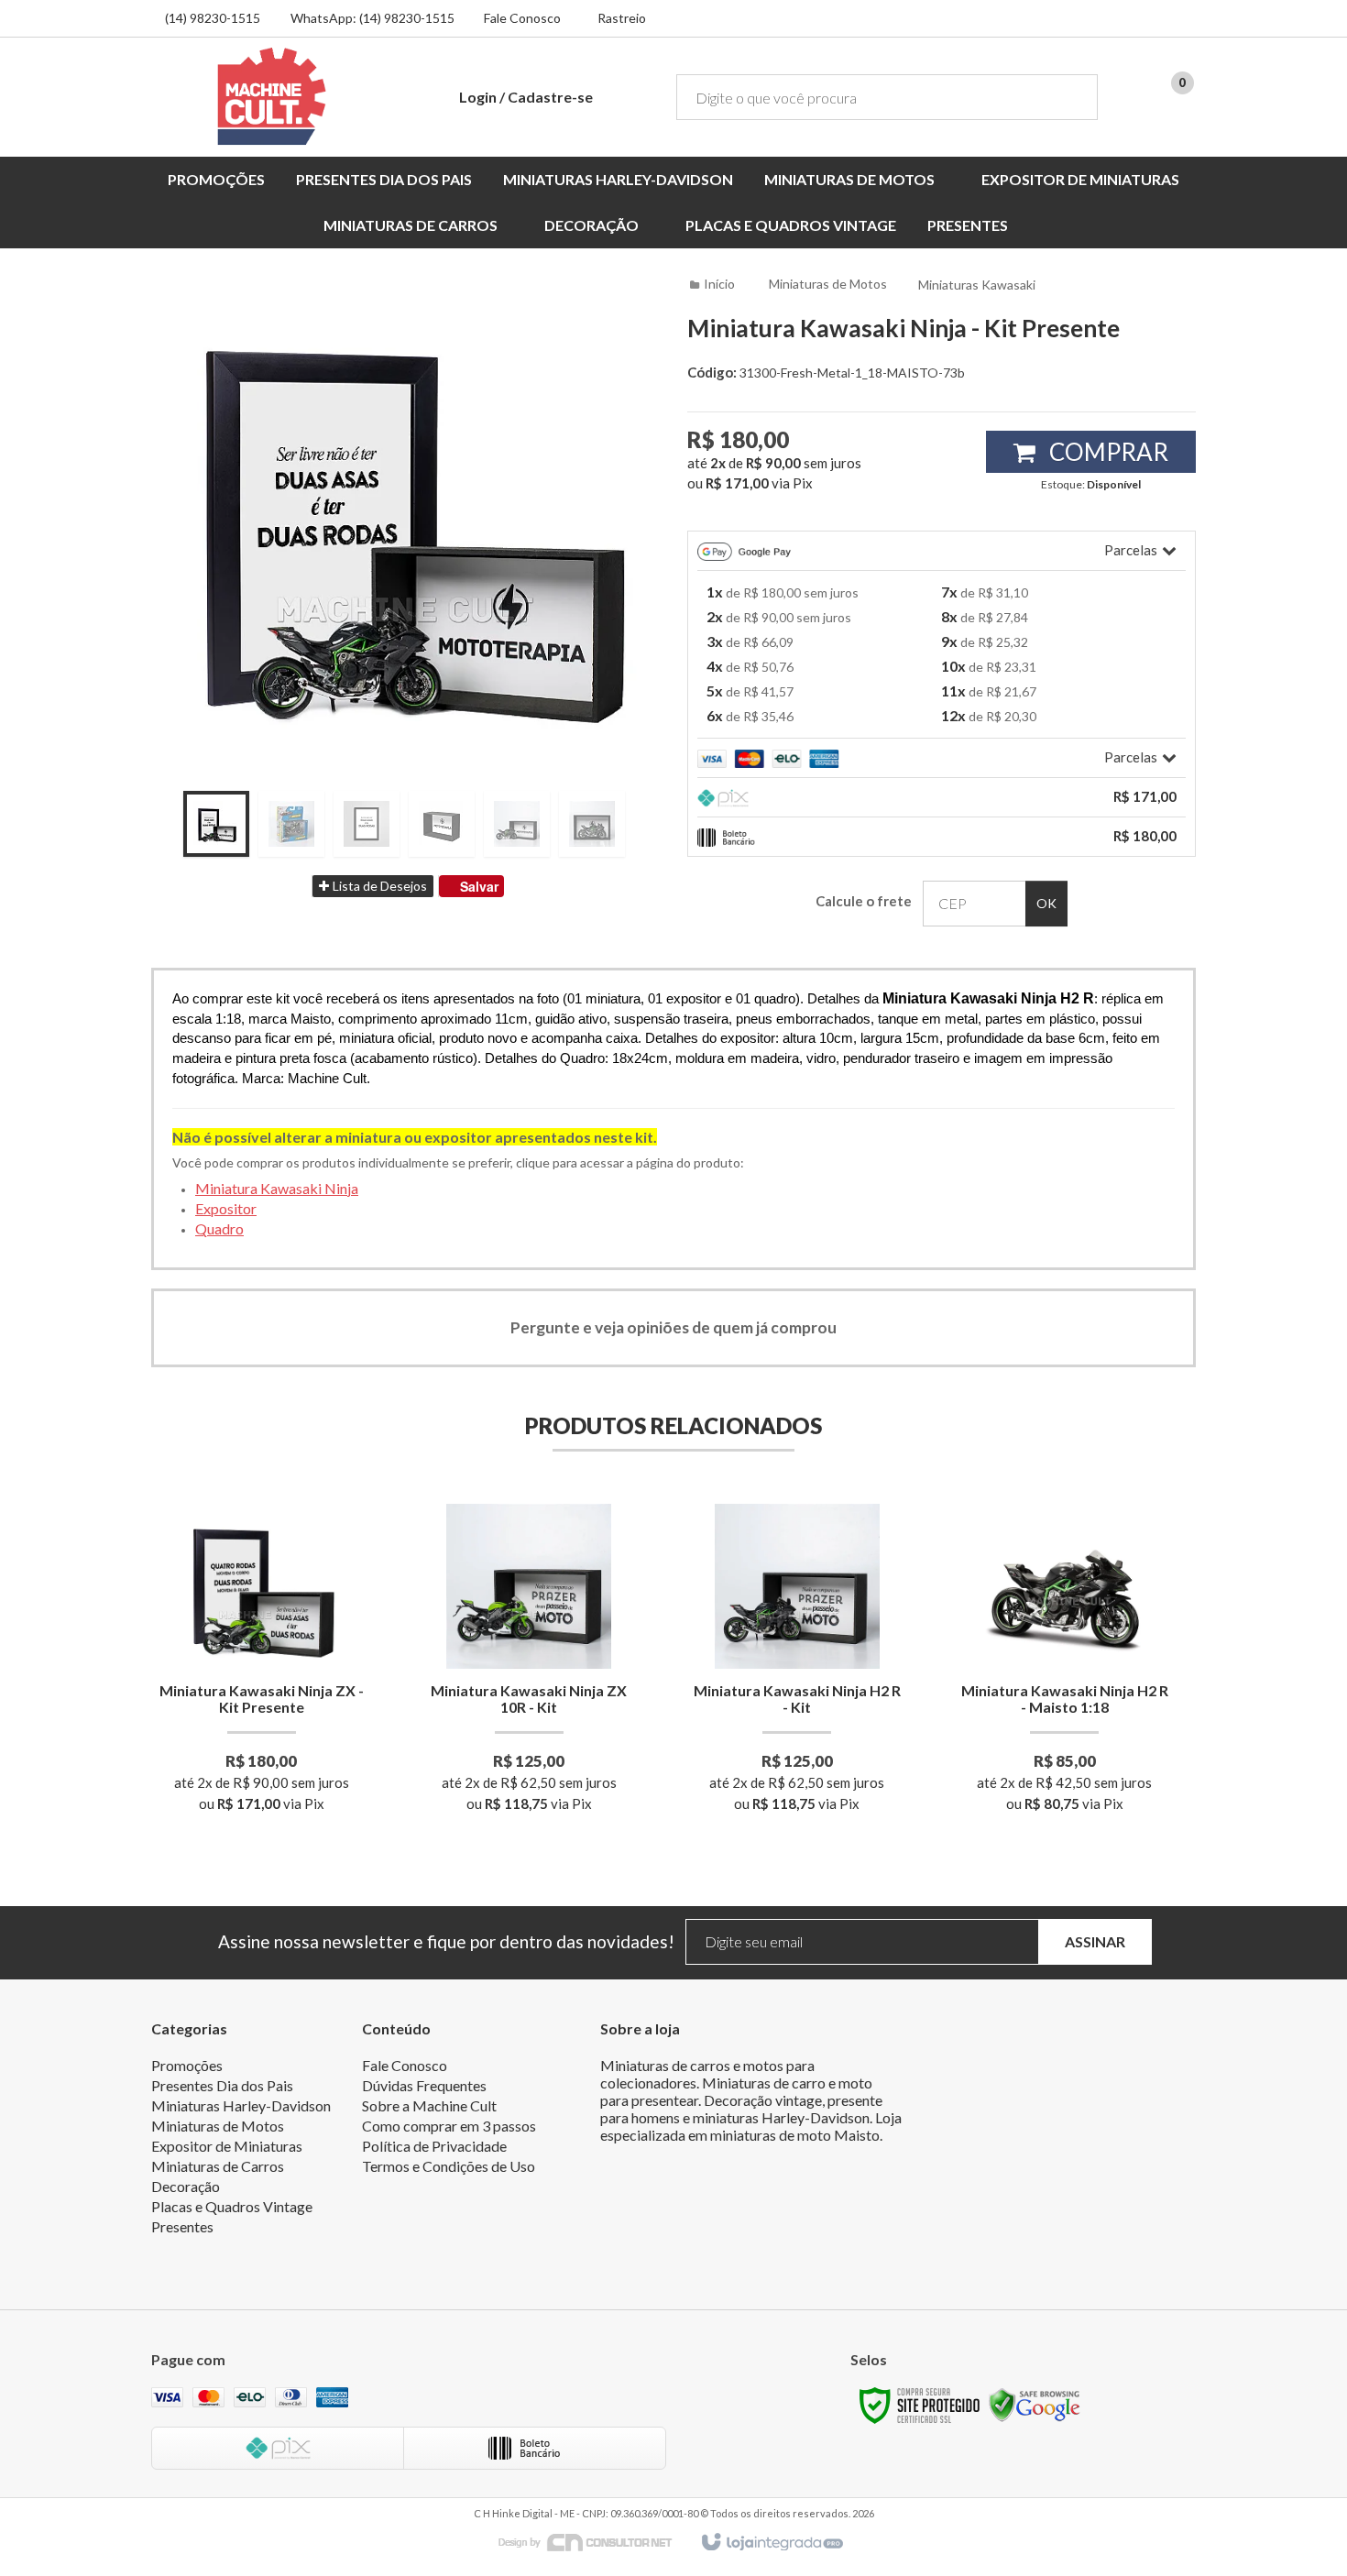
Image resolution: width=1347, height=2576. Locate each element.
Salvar (479, 886)
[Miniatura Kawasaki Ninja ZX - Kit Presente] (262, 1664)
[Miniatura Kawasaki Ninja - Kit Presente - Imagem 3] (367, 824)
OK (1046, 903)
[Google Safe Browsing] (1035, 2404)
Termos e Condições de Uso (449, 2166)
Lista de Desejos (378, 886)
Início (719, 284)
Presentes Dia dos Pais (222, 2085)
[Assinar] (1095, 1942)
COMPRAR (1106, 452)
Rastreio (622, 18)
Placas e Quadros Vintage (232, 2206)
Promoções (187, 2065)
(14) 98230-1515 (213, 18)
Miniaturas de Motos (828, 284)
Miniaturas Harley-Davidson (241, 2105)
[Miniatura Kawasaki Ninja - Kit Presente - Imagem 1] (216, 824)
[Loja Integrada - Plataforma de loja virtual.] (771, 2543)
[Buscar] (1071, 97)
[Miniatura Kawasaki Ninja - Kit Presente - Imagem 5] (517, 824)
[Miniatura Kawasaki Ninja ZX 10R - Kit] (529, 1664)
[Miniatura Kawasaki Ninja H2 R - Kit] (797, 1664)
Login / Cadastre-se (526, 97)
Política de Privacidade (434, 2146)
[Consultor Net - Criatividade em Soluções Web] (595, 2542)
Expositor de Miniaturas (227, 2146)
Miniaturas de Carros (218, 2166)
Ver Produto (262, 1735)
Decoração (186, 2186)
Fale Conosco (522, 18)
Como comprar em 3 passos (449, 2126)
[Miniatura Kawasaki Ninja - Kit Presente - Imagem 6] (592, 824)
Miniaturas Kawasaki (977, 285)
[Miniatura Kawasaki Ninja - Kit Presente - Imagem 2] (291, 824)
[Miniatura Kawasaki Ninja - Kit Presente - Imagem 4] (442, 824)
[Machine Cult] (272, 96)
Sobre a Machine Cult (429, 2105)
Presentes (182, 2226)
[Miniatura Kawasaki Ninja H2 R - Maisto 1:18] (1064, 1664)
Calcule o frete (864, 901)
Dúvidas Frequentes (424, 2085)
